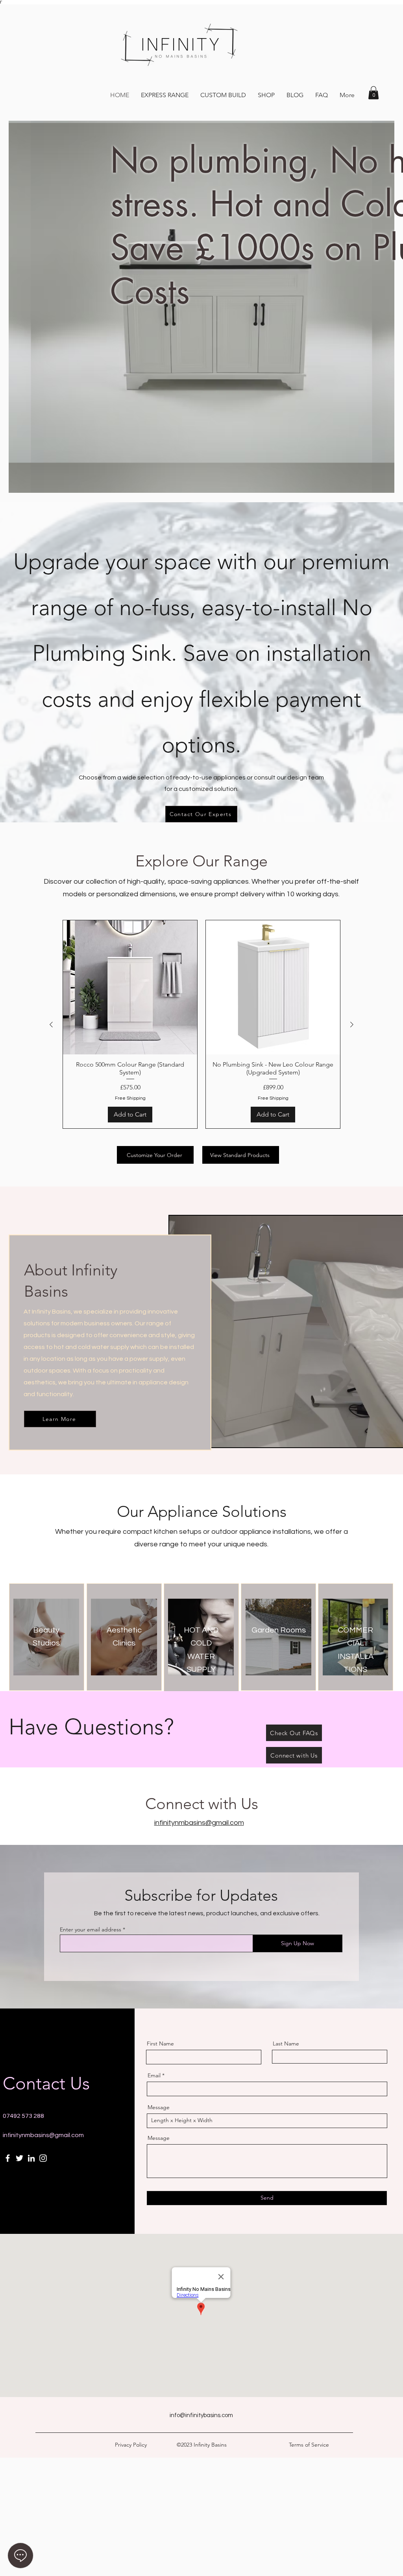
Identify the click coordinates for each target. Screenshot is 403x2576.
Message (159, 2107)
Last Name (286, 2043)
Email (154, 2075)
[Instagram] (43, 2158)
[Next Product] (352, 1025)
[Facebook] (8, 2158)
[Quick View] (130, 987)
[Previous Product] (51, 1025)
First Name (160, 2043)
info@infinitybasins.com (201, 2415)
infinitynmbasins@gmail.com (43, 2135)
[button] (373, 93)
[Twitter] (19, 2158)
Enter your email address (91, 1929)
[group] (201, 1024)
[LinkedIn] (31, 2158)
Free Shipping (130, 1098)
